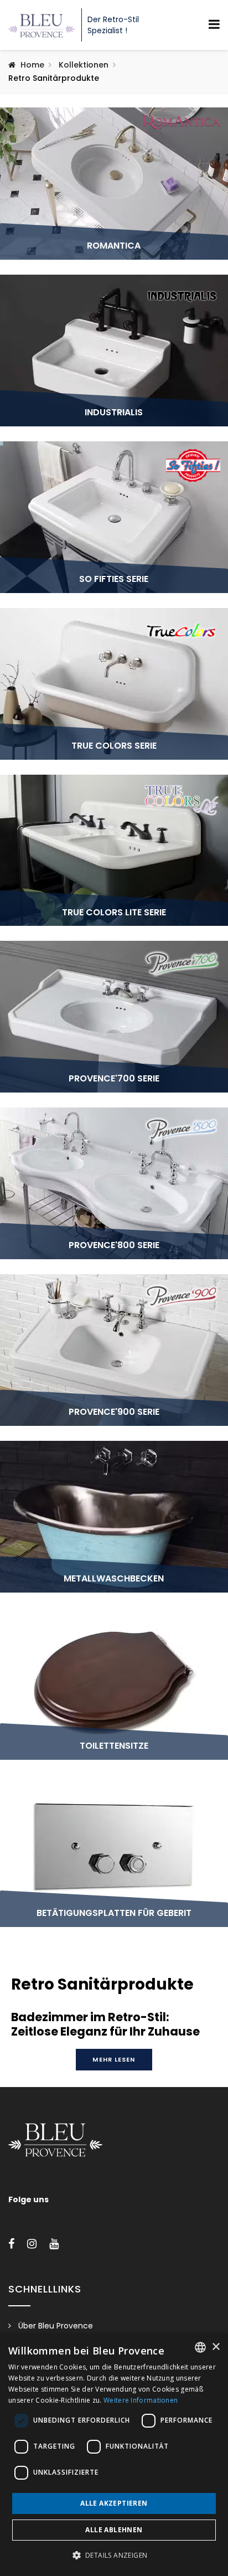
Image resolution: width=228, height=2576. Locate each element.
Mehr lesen (114, 2059)
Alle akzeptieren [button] (114, 2503)
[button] (114, 2556)
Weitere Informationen (141, 2400)
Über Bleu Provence (56, 2326)
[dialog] (114, 2455)
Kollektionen (84, 65)
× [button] (216, 2347)
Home (32, 65)
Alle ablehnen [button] (114, 2530)
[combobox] (200, 2347)
